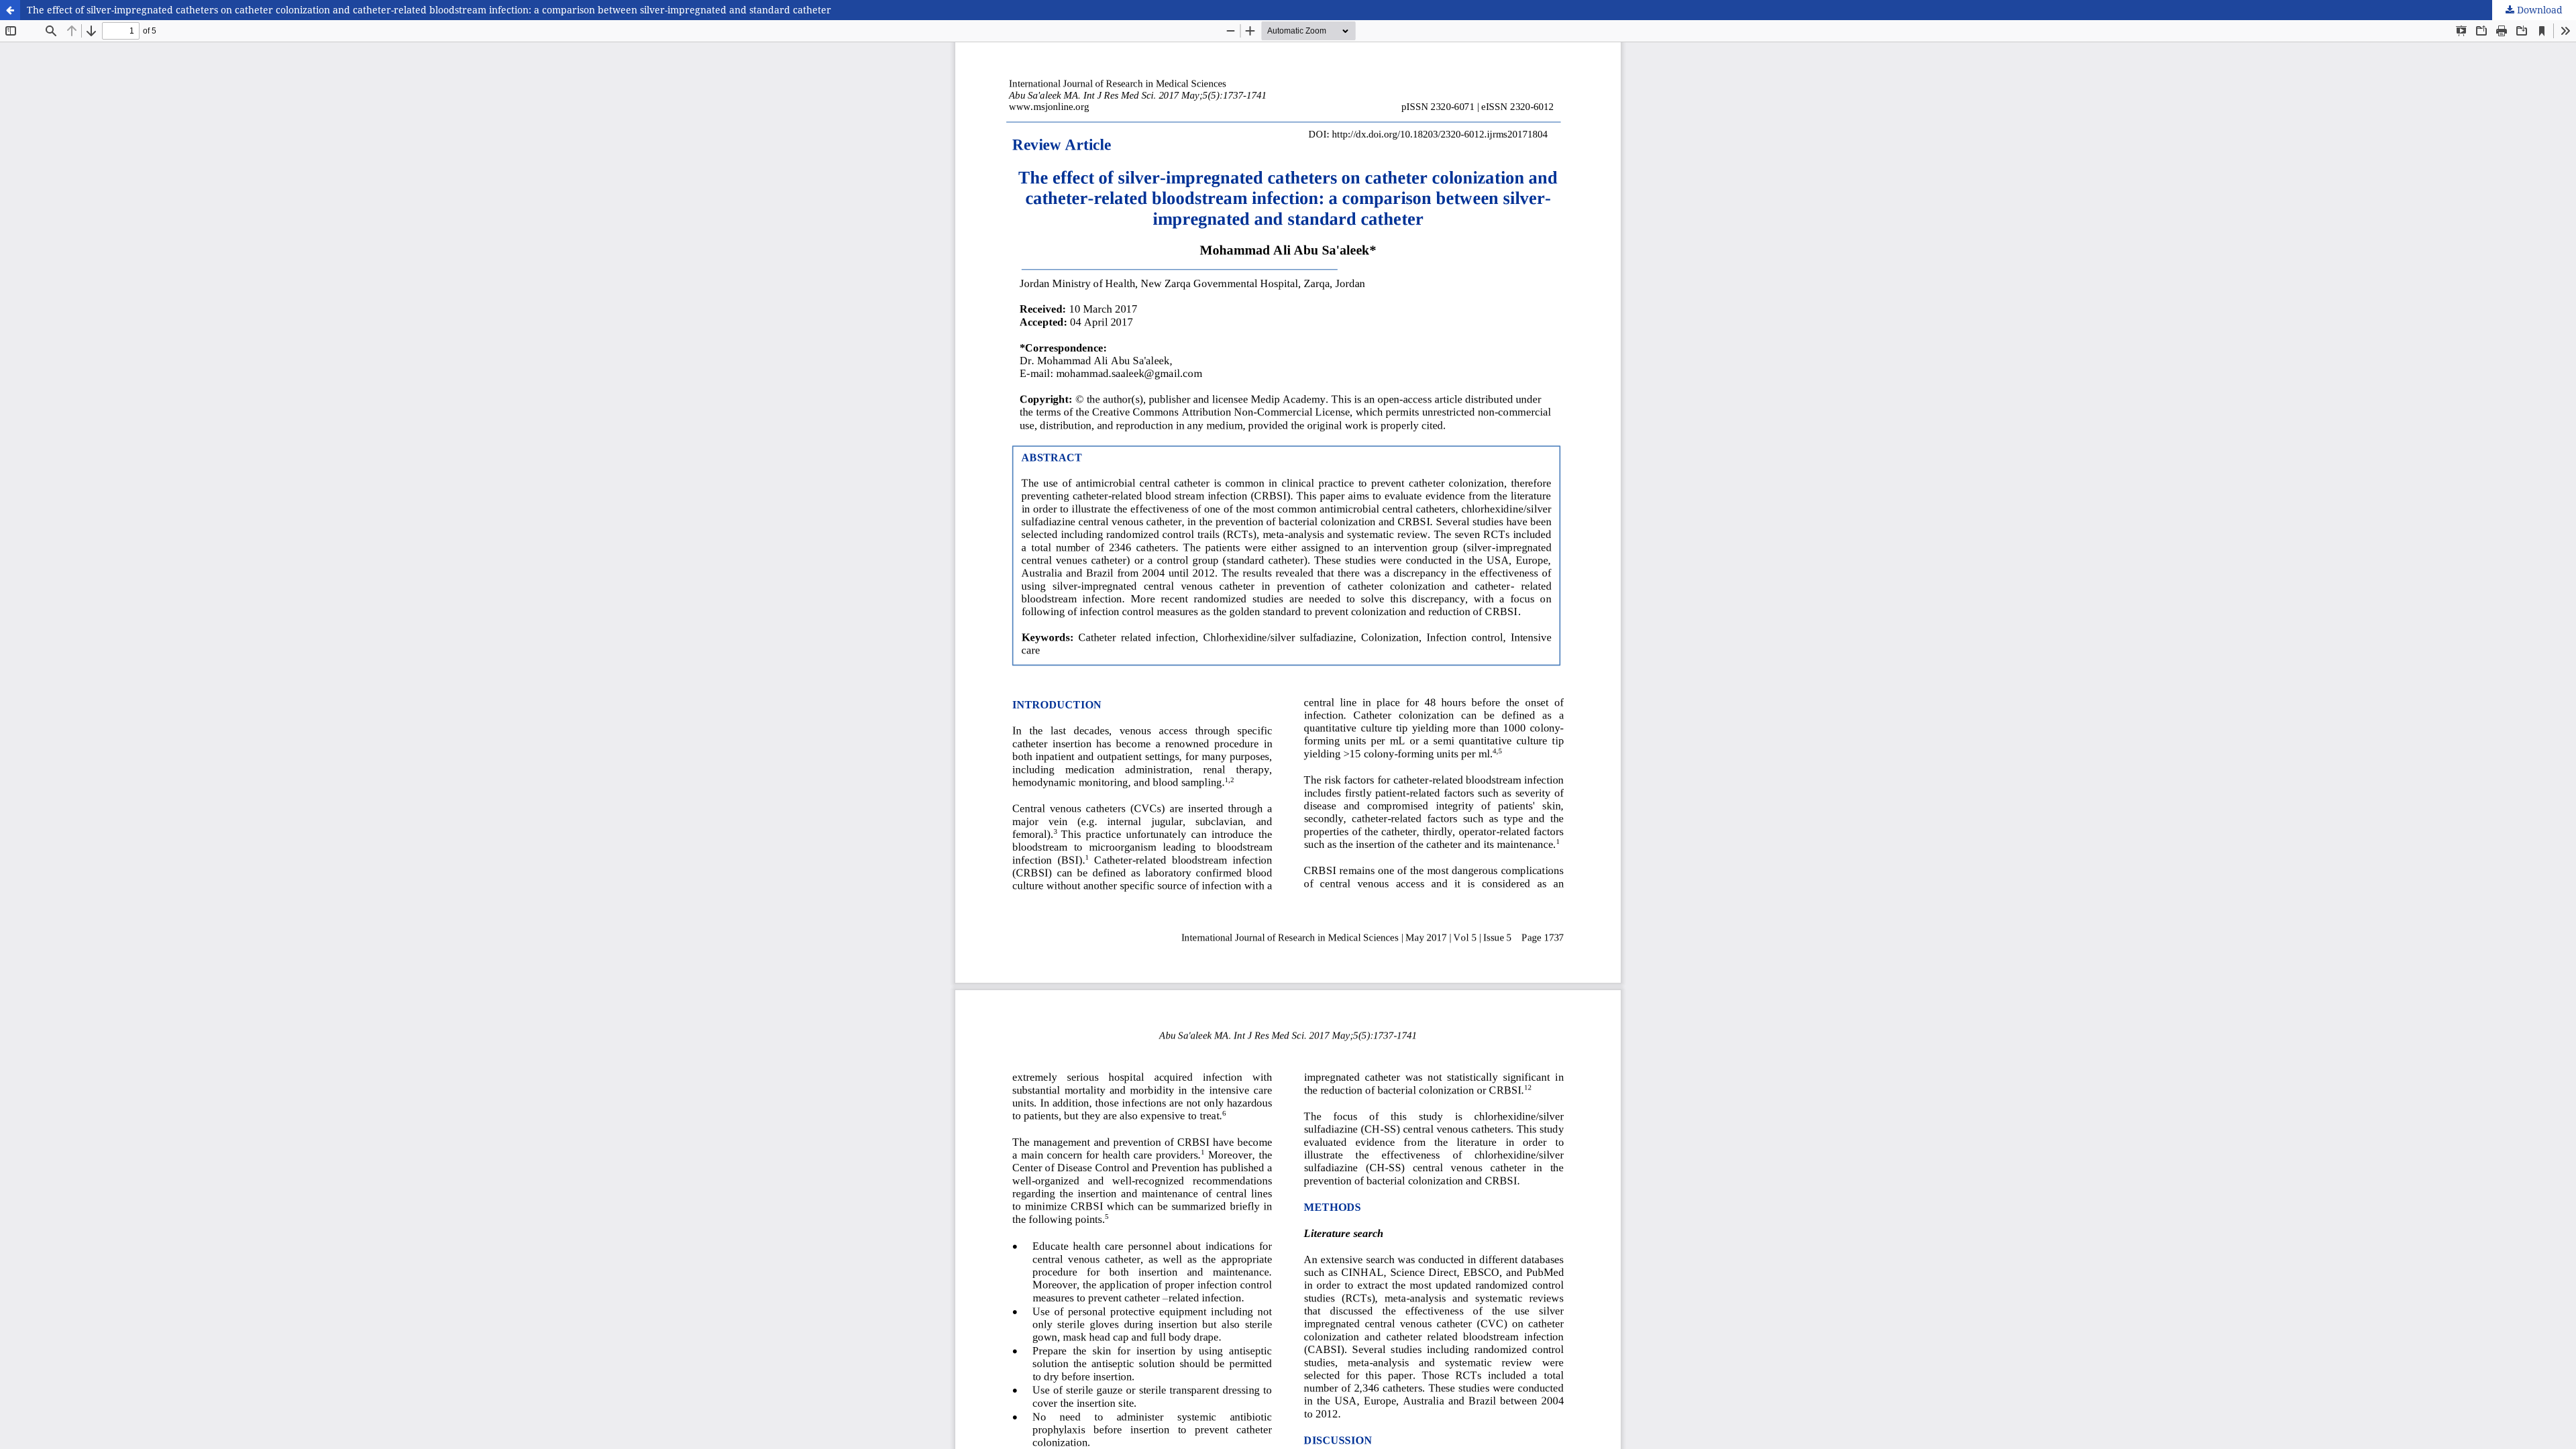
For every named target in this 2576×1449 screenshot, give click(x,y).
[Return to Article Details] (10, 10)
